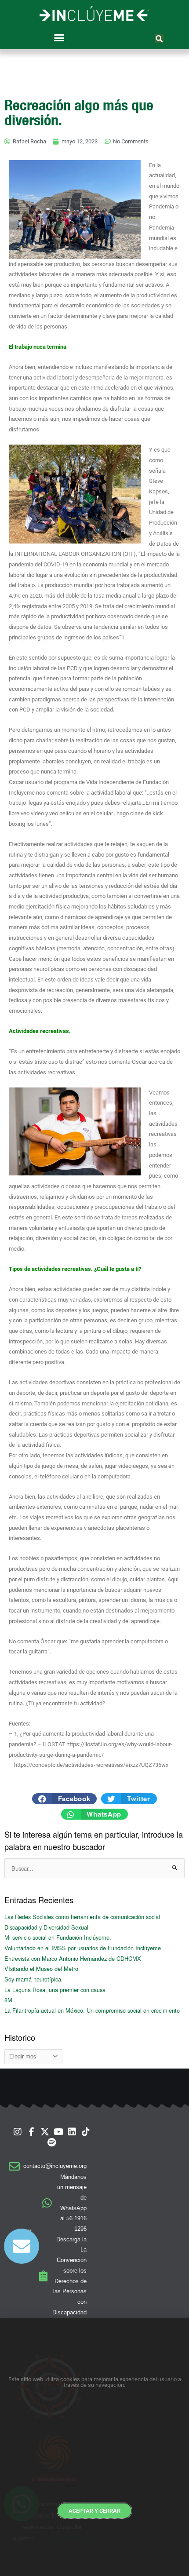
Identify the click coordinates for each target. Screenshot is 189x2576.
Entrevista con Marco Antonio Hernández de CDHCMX (73, 1958)
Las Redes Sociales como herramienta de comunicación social (82, 1917)
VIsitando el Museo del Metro (41, 1968)
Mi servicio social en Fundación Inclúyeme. (58, 1937)
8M (8, 2000)
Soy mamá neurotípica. (34, 1979)
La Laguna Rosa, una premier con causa (55, 1990)
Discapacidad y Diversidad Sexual (46, 1927)
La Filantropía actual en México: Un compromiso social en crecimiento (92, 2010)
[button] (59, 38)
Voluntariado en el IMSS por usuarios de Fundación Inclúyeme (83, 1948)
